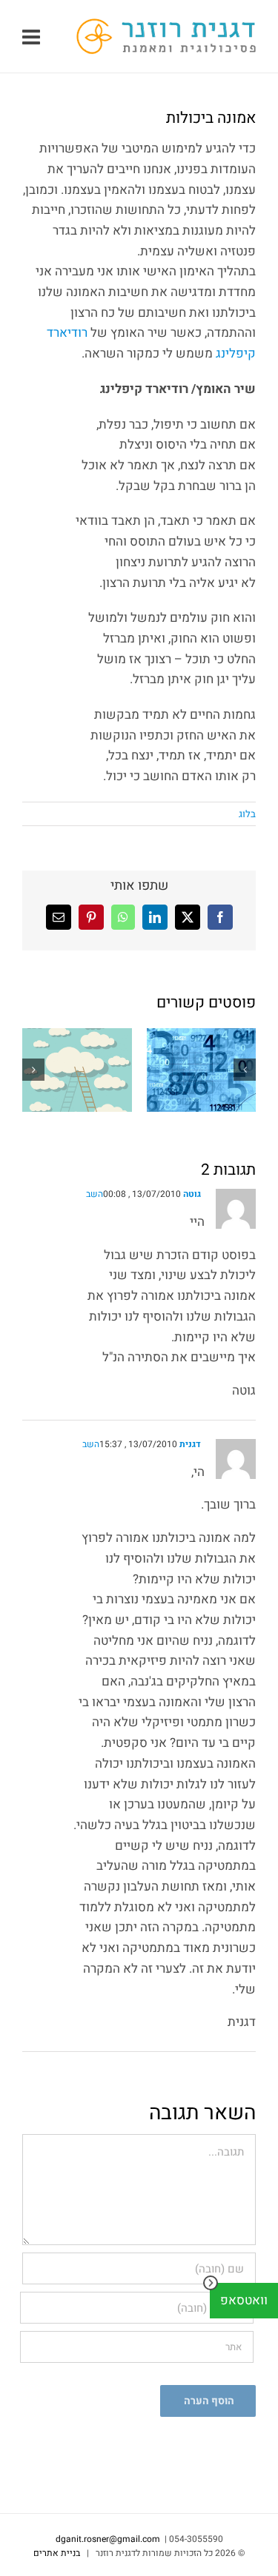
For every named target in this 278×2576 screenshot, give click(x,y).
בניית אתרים (57, 2553)
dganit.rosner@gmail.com (108, 2539)
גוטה (192, 1194)
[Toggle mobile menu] (33, 37)
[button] (245, 1070)
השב (95, 1194)
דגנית (190, 1444)
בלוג (247, 814)
